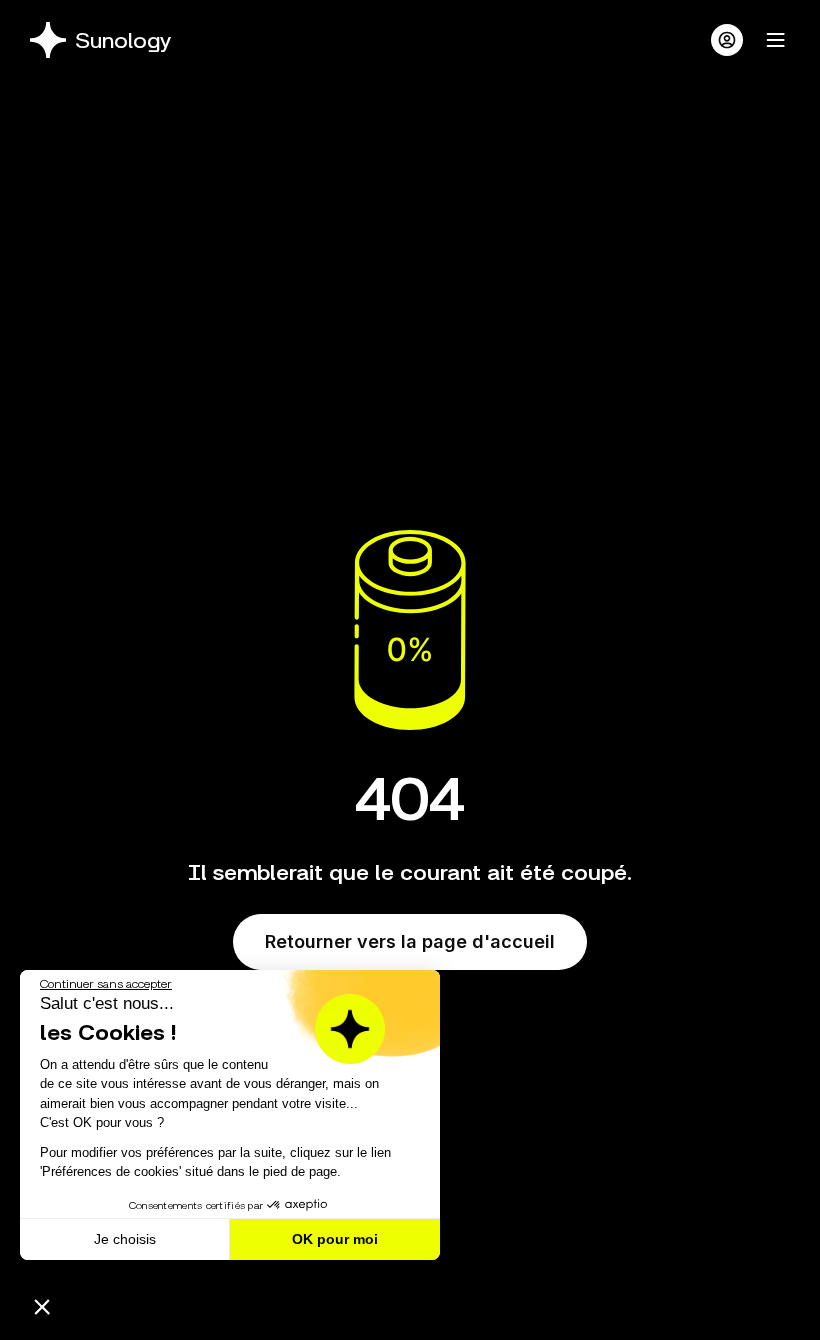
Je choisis (125, 1239)
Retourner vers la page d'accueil (410, 941)
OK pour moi (335, 1239)
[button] (42, 1306)
